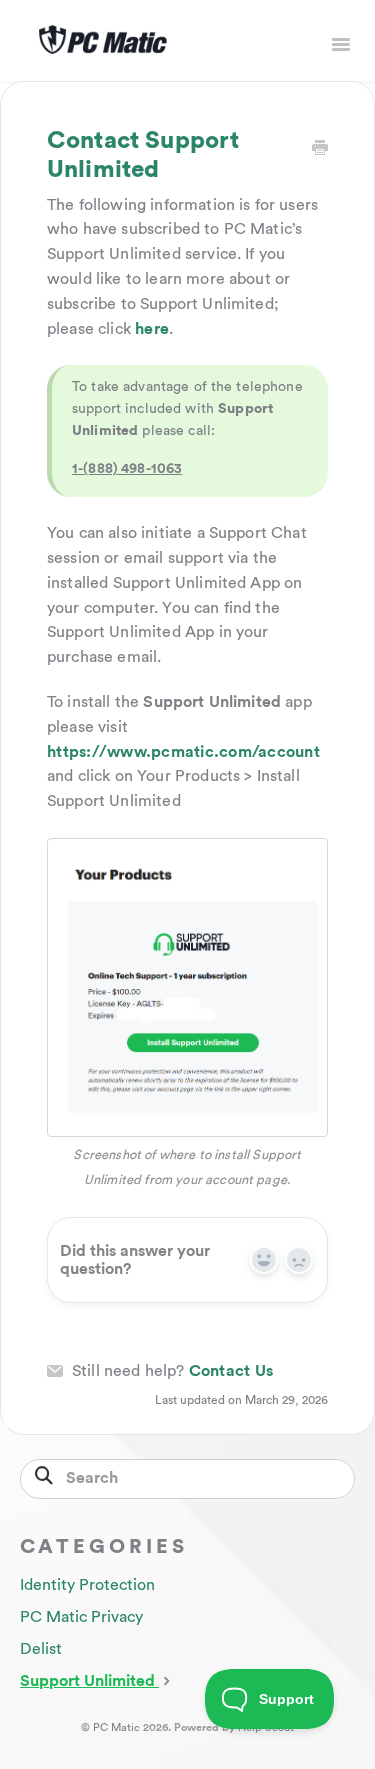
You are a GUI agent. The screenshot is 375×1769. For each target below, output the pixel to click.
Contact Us (231, 1371)
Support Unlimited (89, 1681)
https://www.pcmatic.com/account (183, 752)
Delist (41, 1649)
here (152, 329)
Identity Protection (87, 1585)
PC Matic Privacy (81, 1617)
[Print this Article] (320, 149)
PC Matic (116, 1727)
